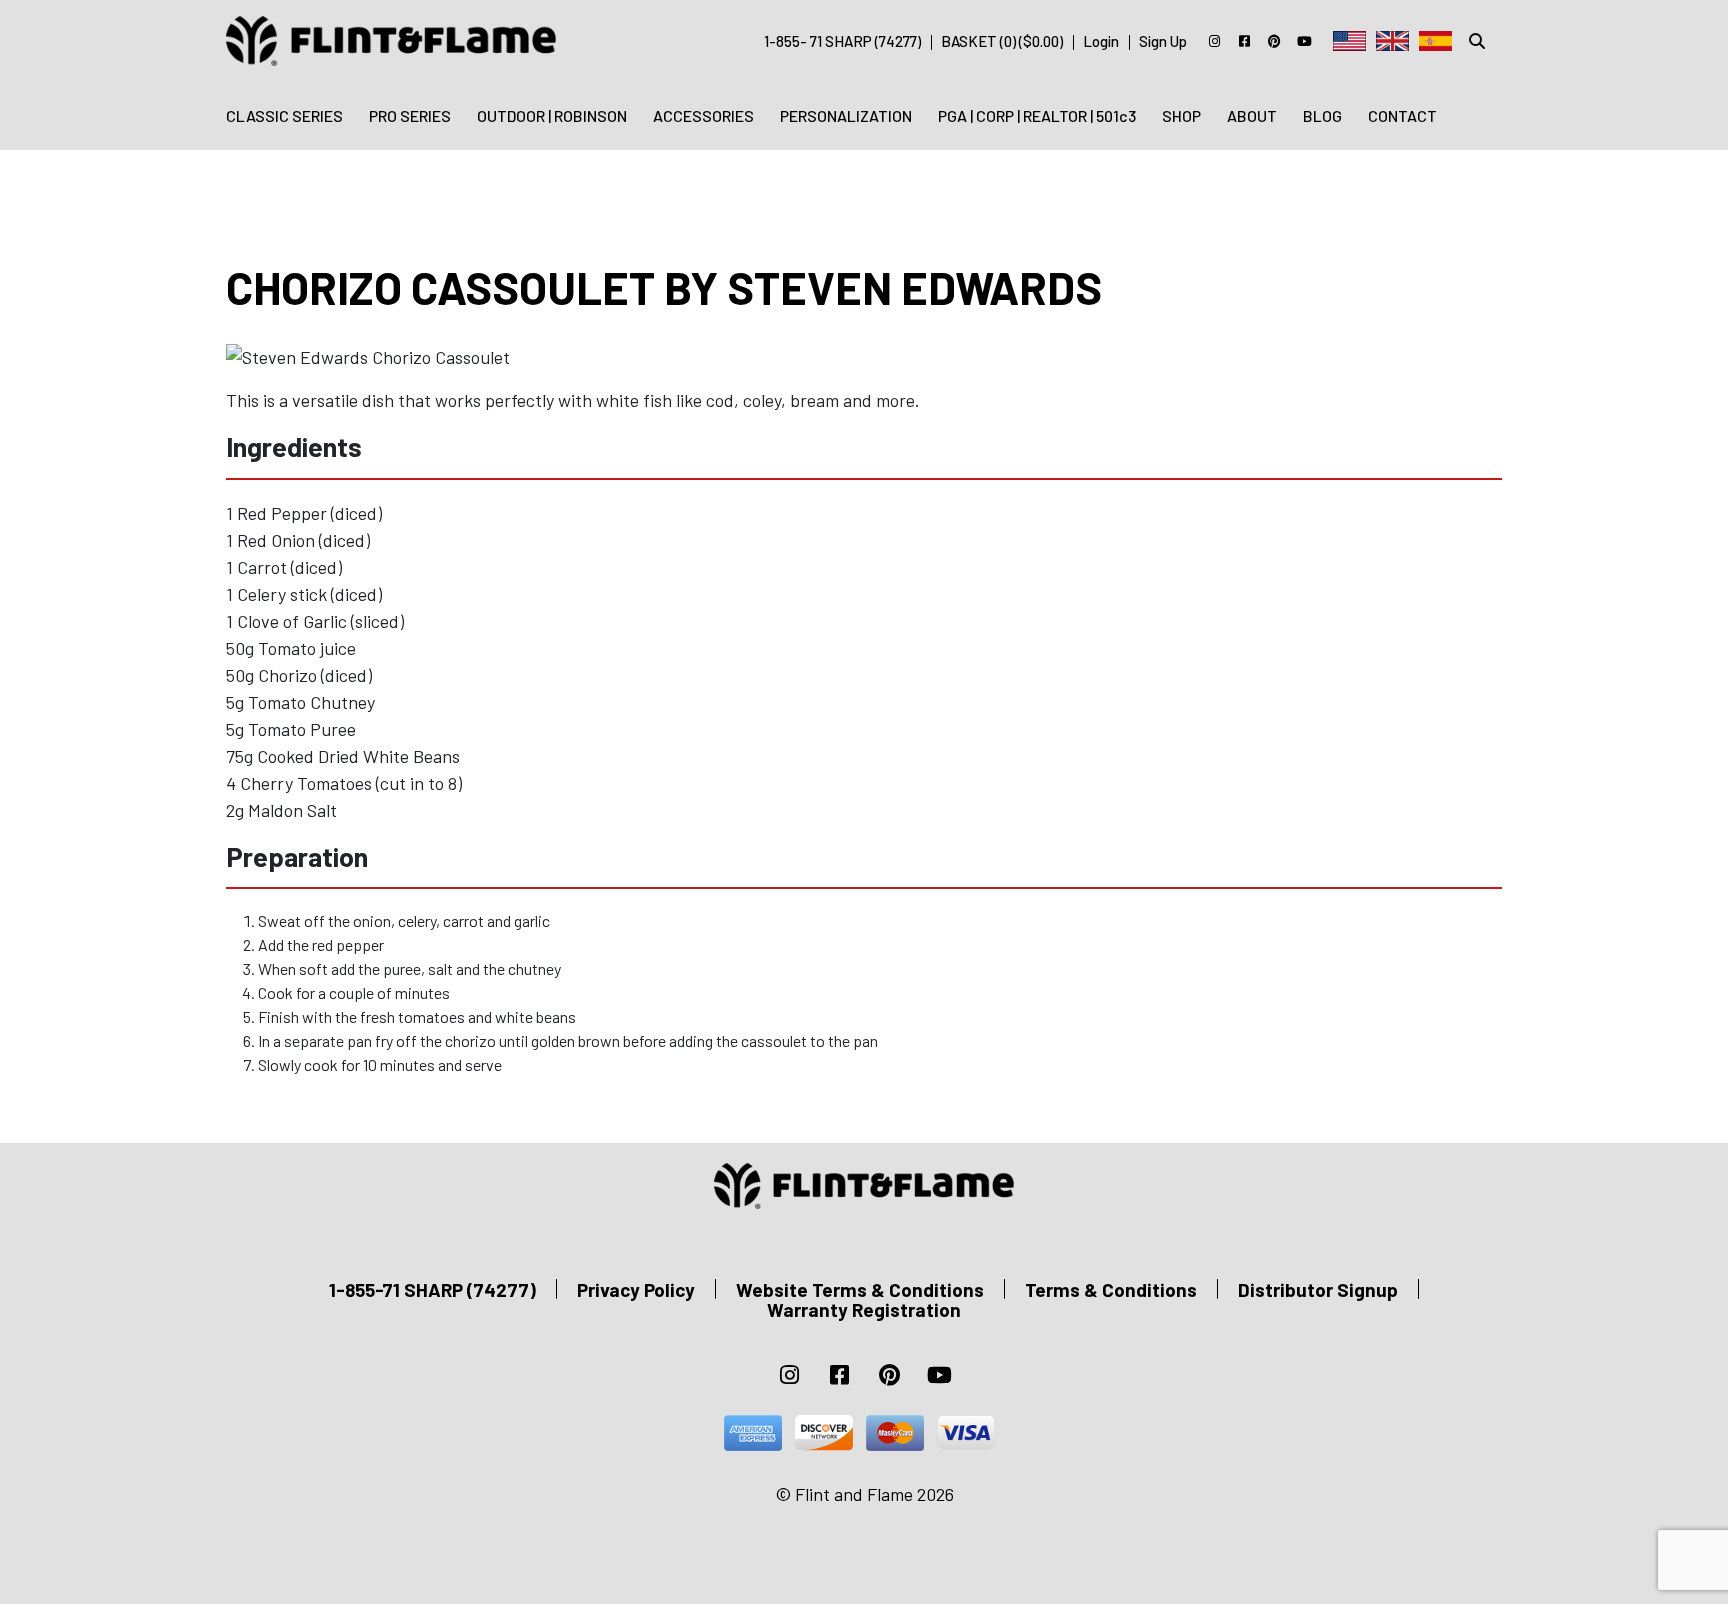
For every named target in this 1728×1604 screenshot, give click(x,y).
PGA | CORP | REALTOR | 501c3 (1037, 115)
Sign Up (1163, 41)
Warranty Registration (864, 1309)
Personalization (846, 115)
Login (1101, 41)
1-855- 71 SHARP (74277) (842, 41)
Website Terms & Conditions (860, 1289)
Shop (1181, 115)
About (1252, 115)
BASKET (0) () (1002, 41)
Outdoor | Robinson (552, 115)
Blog (1322, 115)
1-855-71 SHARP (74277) (432, 1289)
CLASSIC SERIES (284, 115)
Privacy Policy (636, 1289)
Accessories (703, 115)
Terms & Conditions (1111, 1289)
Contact (1402, 115)
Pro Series (410, 115)
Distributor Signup (1318, 1289)
